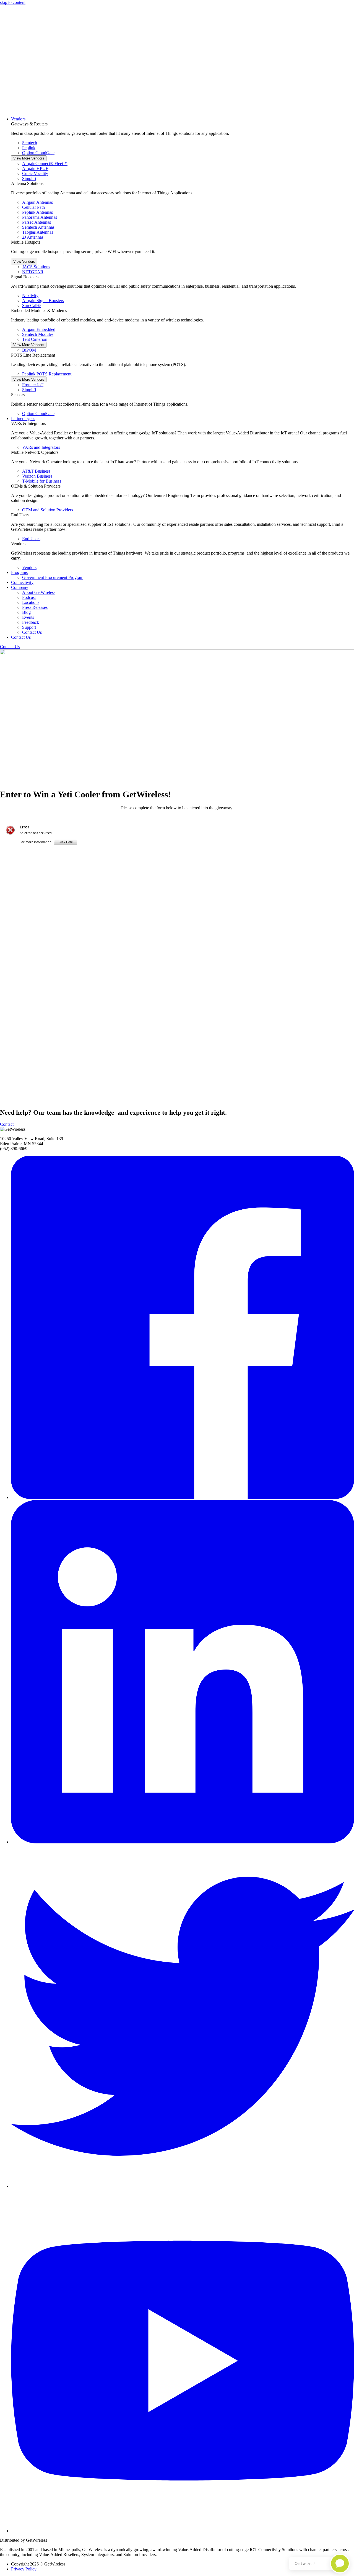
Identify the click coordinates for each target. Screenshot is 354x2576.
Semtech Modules (38, 334)
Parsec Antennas (37, 222)
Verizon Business (37, 476)
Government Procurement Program (53, 577)
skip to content (13, 2)
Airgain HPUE (35, 168)
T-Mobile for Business (42, 481)
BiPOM (29, 350)
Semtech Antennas (38, 227)
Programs (19, 572)
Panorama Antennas (40, 217)
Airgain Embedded (39, 329)
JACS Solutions (36, 267)
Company (20, 587)
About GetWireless (39, 592)
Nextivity (30, 296)
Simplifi (29, 178)
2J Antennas (33, 237)
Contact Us (32, 632)
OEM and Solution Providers (48, 510)
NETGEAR (33, 272)
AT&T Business (36, 471)
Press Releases (35, 607)
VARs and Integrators (41, 447)
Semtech (30, 143)
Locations (31, 602)
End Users (31, 539)
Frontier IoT (33, 385)
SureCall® (31, 306)
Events (28, 617)
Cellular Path (33, 207)
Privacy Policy (24, 2569)
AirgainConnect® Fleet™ (45, 163)
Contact (7, 1124)
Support (29, 627)
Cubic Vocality (35, 173)
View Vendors (24, 262)
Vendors (18, 119)
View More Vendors (29, 158)
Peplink (29, 148)
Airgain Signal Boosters (43, 301)
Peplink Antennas (37, 212)
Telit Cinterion (35, 339)
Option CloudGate (38, 153)
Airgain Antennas (37, 202)
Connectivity (22, 582)
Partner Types (23, 418)
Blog (26, 612)
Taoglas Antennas (38, 232)
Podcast (29, 597)
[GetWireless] (177, 110)
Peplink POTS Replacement (47, 374)
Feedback (31, 622)
